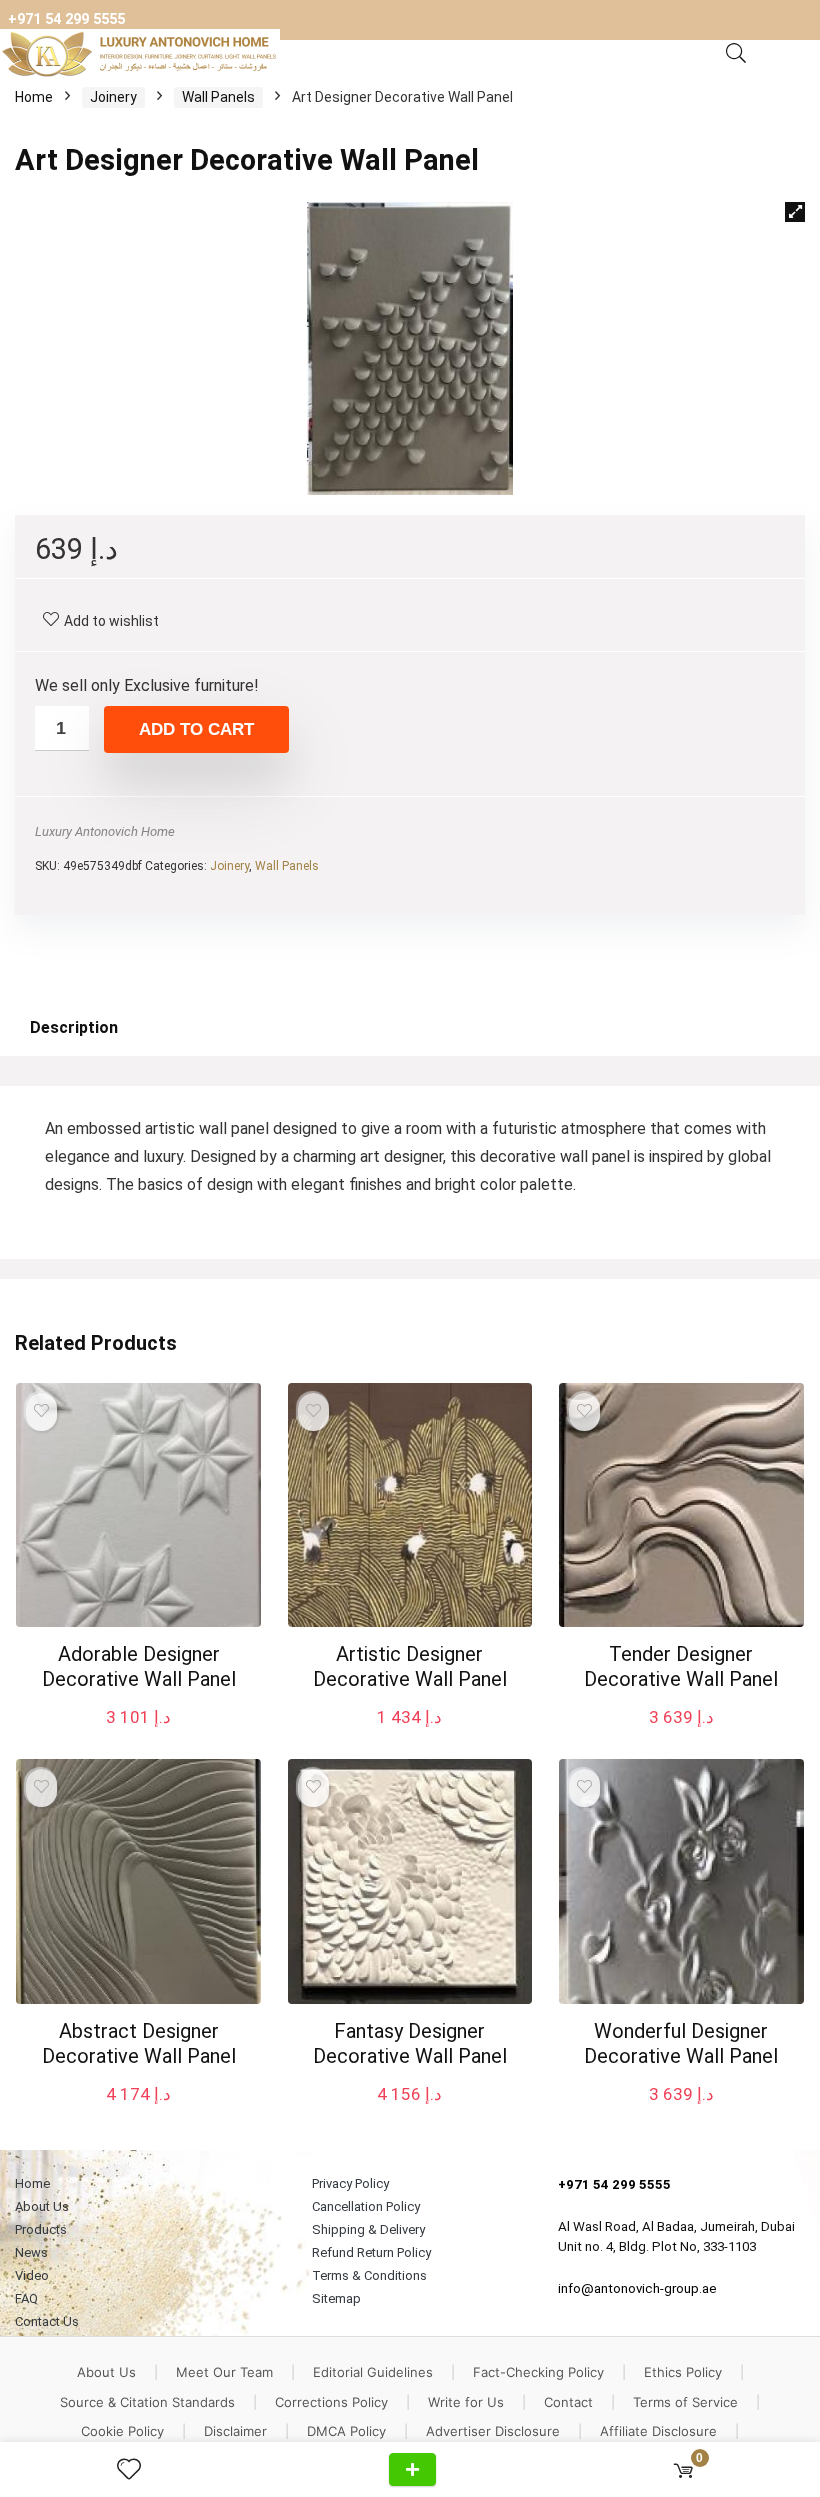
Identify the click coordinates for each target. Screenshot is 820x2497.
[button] (795, 212)
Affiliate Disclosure (658, 2431)
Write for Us (466, 2402)
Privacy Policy (350, 2183)
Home (34, 97)
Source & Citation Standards (147, 2402)
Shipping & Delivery (368, 2229)
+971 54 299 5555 (66, 19)
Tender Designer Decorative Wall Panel (681, 1666)
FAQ (26, 2298)
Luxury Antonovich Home (105, 831)
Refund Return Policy (371, 2252)
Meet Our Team (224, 2372)
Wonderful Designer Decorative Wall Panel (681, 2043)
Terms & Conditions (369, 2275)
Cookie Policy (122, 2431)
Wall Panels (218, 97)
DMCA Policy (346, 2431)
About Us (42, 2206)
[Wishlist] (137, 2470)
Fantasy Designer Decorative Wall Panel (410, 2043)
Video (32, 2275)
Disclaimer (235, 2431)
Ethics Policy (683, 2372)
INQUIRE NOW (412, 2469)
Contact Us (47, 2321)
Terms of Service (685, 2402)
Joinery (113, 97)
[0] (683, 2469)
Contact (568, 2402)
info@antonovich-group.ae (637, 2288)
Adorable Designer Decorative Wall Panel (139, 1666)
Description (74, 1027)
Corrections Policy (331, 2402)
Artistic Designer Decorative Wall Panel (410, 1666)
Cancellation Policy (366, 2206)
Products (41, 2229)
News (31, 2252)
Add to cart (196, 729)
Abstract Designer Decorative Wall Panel (139, 2043)
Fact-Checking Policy (538, 2372)
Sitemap (336, 2298)
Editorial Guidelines (373, 2372)
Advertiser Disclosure (493, 2431)
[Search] (736, 54)
